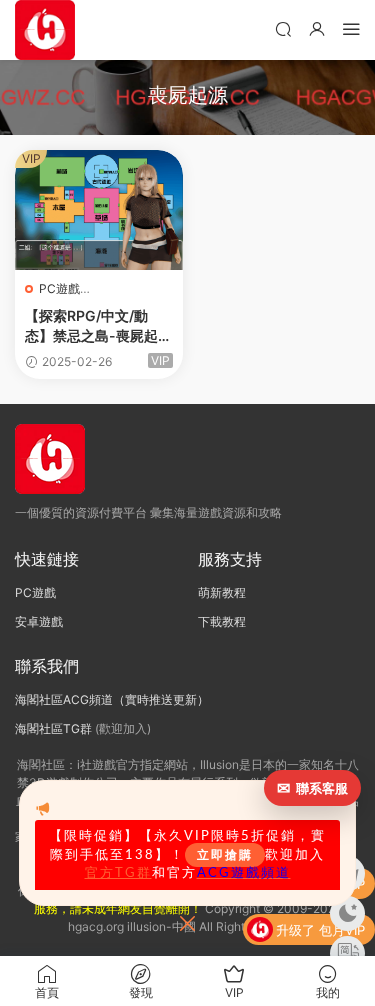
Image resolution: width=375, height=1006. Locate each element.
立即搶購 (225, 855)
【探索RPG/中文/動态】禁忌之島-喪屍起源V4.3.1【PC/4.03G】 (98, 326)
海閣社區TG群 (53, 728)
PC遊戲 (59, 288)
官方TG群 (118, 873)
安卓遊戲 (39, 621)
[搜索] (283, 28)
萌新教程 (222, 592)
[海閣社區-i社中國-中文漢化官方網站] (45, 30)
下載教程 (222, 621)
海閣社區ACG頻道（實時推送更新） (112, 699)
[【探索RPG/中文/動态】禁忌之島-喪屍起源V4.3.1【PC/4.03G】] (99, 210)
